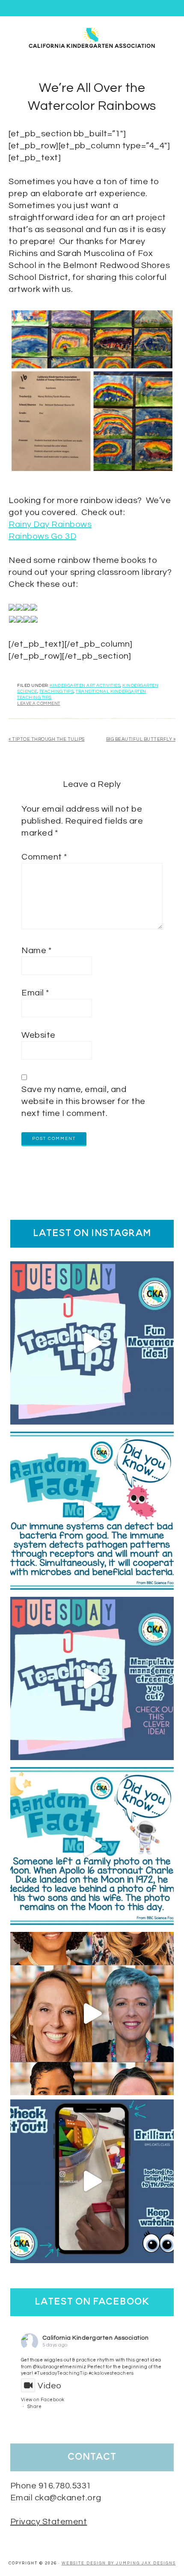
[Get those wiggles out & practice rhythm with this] (92, 1343)
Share (35, 2407)
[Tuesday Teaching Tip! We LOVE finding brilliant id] (92, 1678)
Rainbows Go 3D (42, 536)
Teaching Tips (57, 692)
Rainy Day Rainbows (50, 524)
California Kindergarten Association (96, 2338)
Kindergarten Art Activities (85, 686)
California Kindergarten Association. (92, 37)
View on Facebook (43, 2400)
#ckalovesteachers (111, 2373)
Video (50, 2386)
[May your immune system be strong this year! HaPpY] (92, 1510)
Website (39, 1035)
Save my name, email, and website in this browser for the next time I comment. (83, 1101)
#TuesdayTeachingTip (61, 2373)
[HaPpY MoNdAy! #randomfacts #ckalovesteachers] (92, 1846)
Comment (44, 857)
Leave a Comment (39, 704)
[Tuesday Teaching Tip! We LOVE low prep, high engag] (92, 2181)
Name (36, 951)
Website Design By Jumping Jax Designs (119, 2563)
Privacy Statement (49, 2522)
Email (35, 993)
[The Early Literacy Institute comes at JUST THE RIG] (92, 2014)
